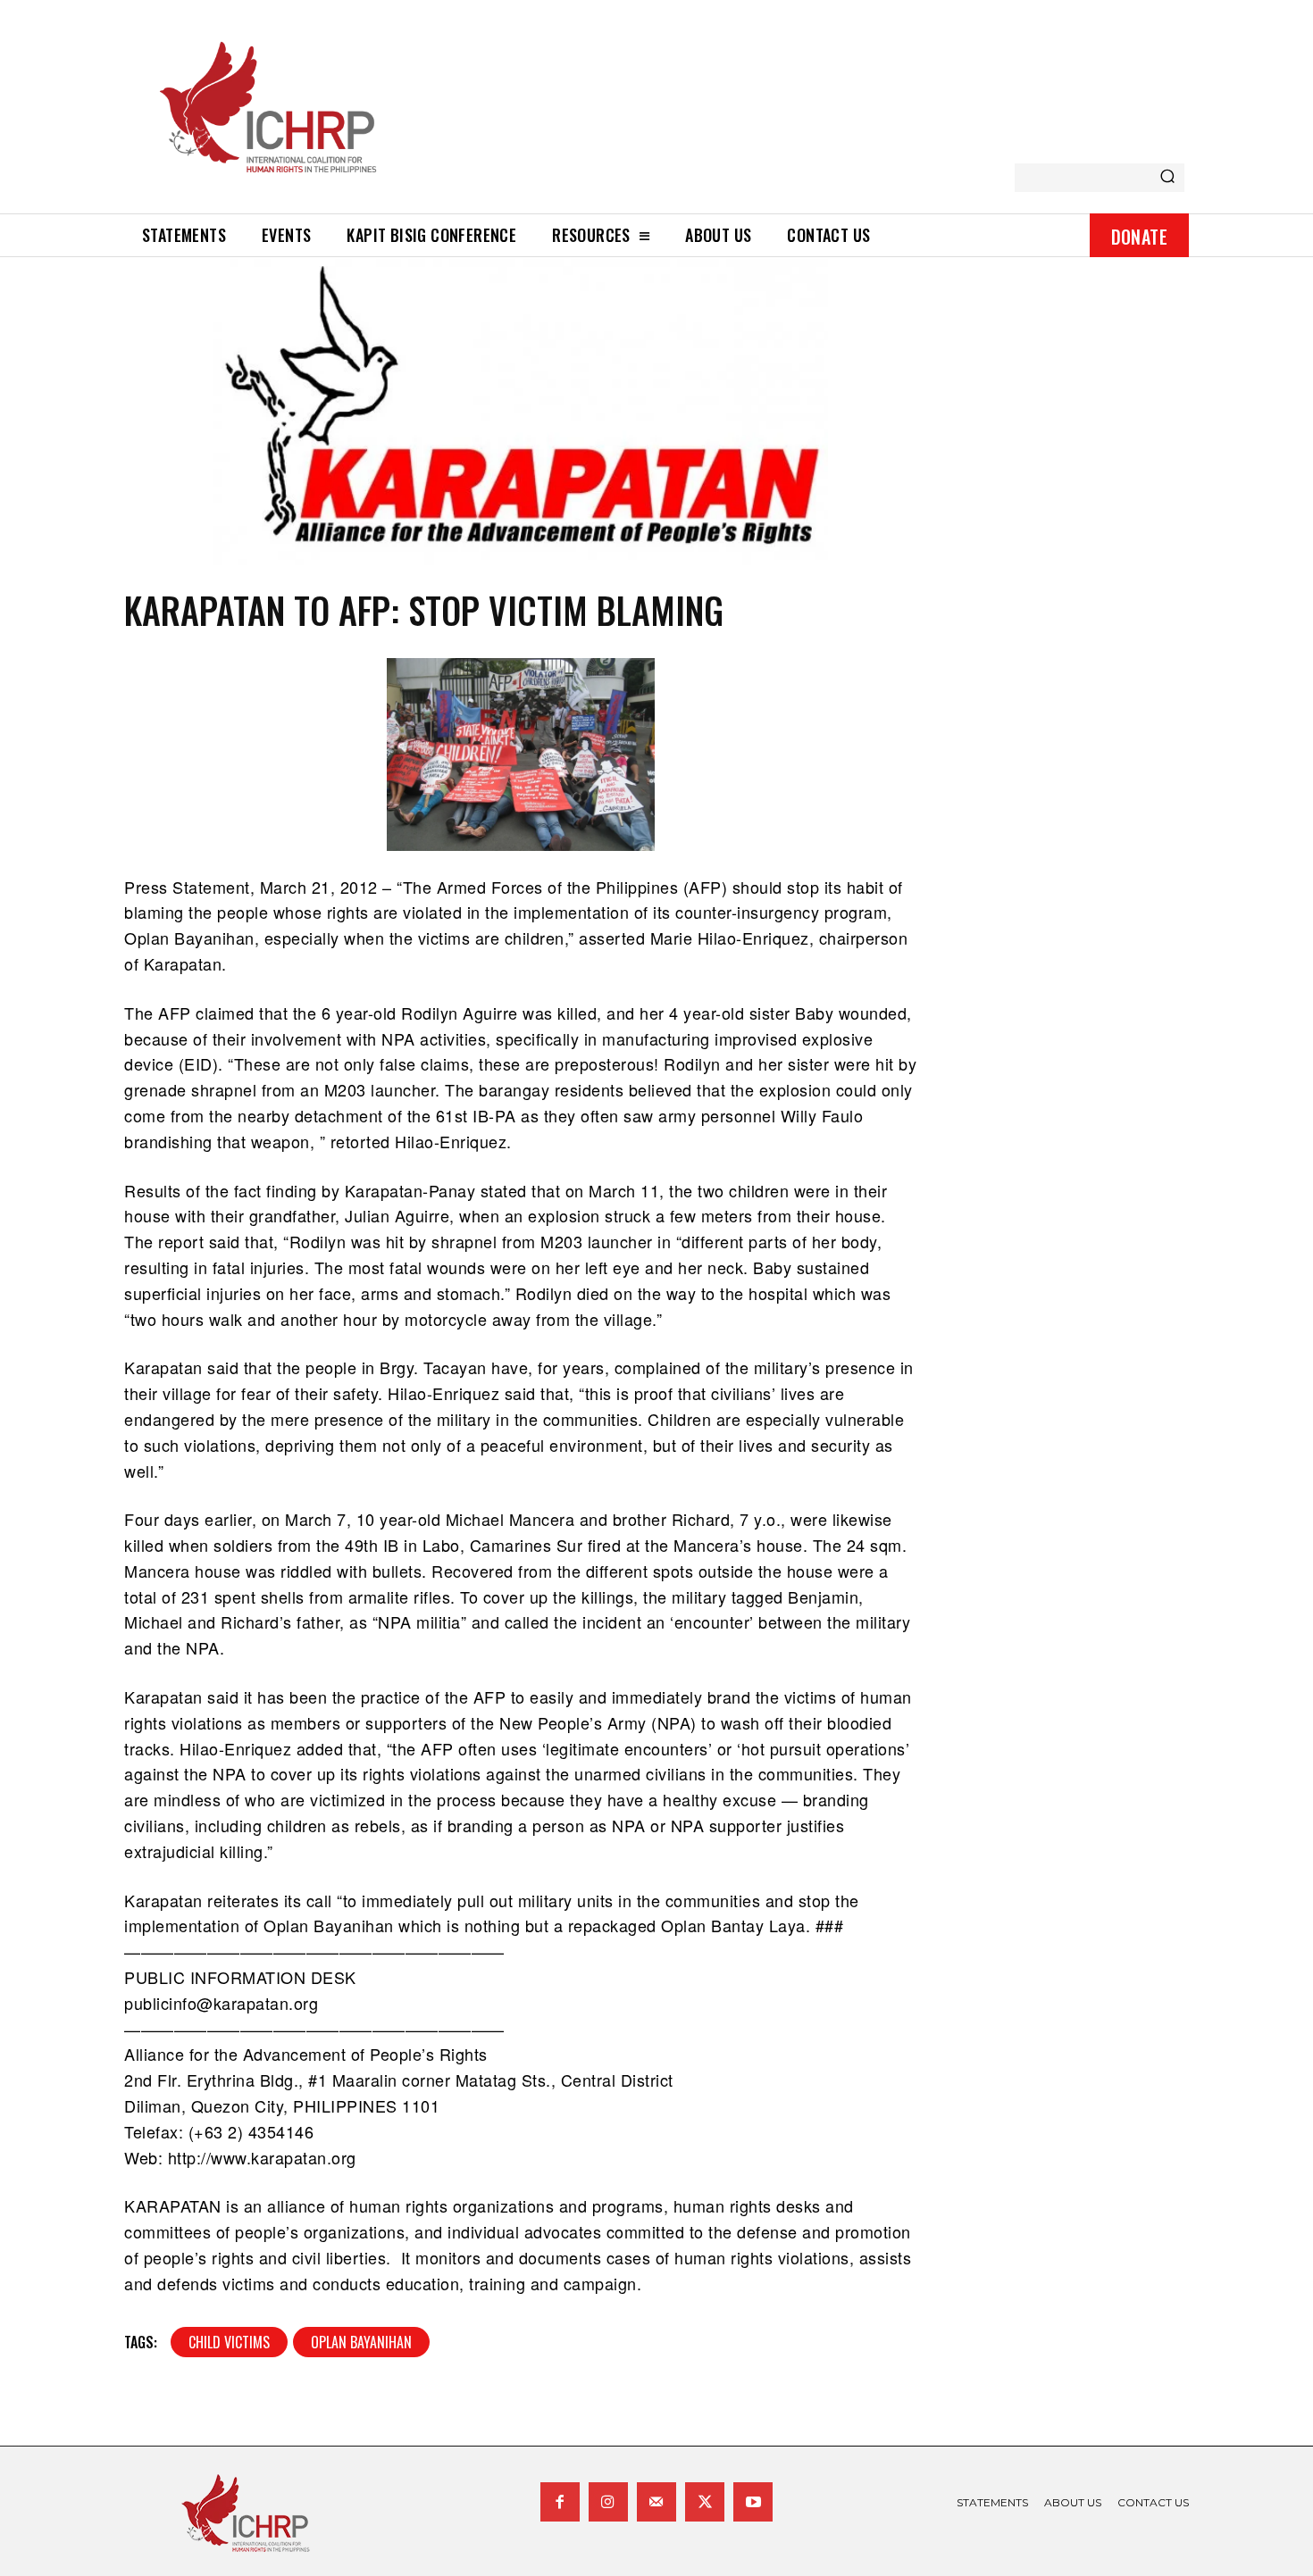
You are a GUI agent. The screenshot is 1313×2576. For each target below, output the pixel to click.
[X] (705, 2502)
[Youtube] (753, 2502)
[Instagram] (608, 2502)
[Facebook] (560, 2502)
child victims (229, 2342)
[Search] (1167, 178)
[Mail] (656, 2502)
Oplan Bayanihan (361, 2342)
